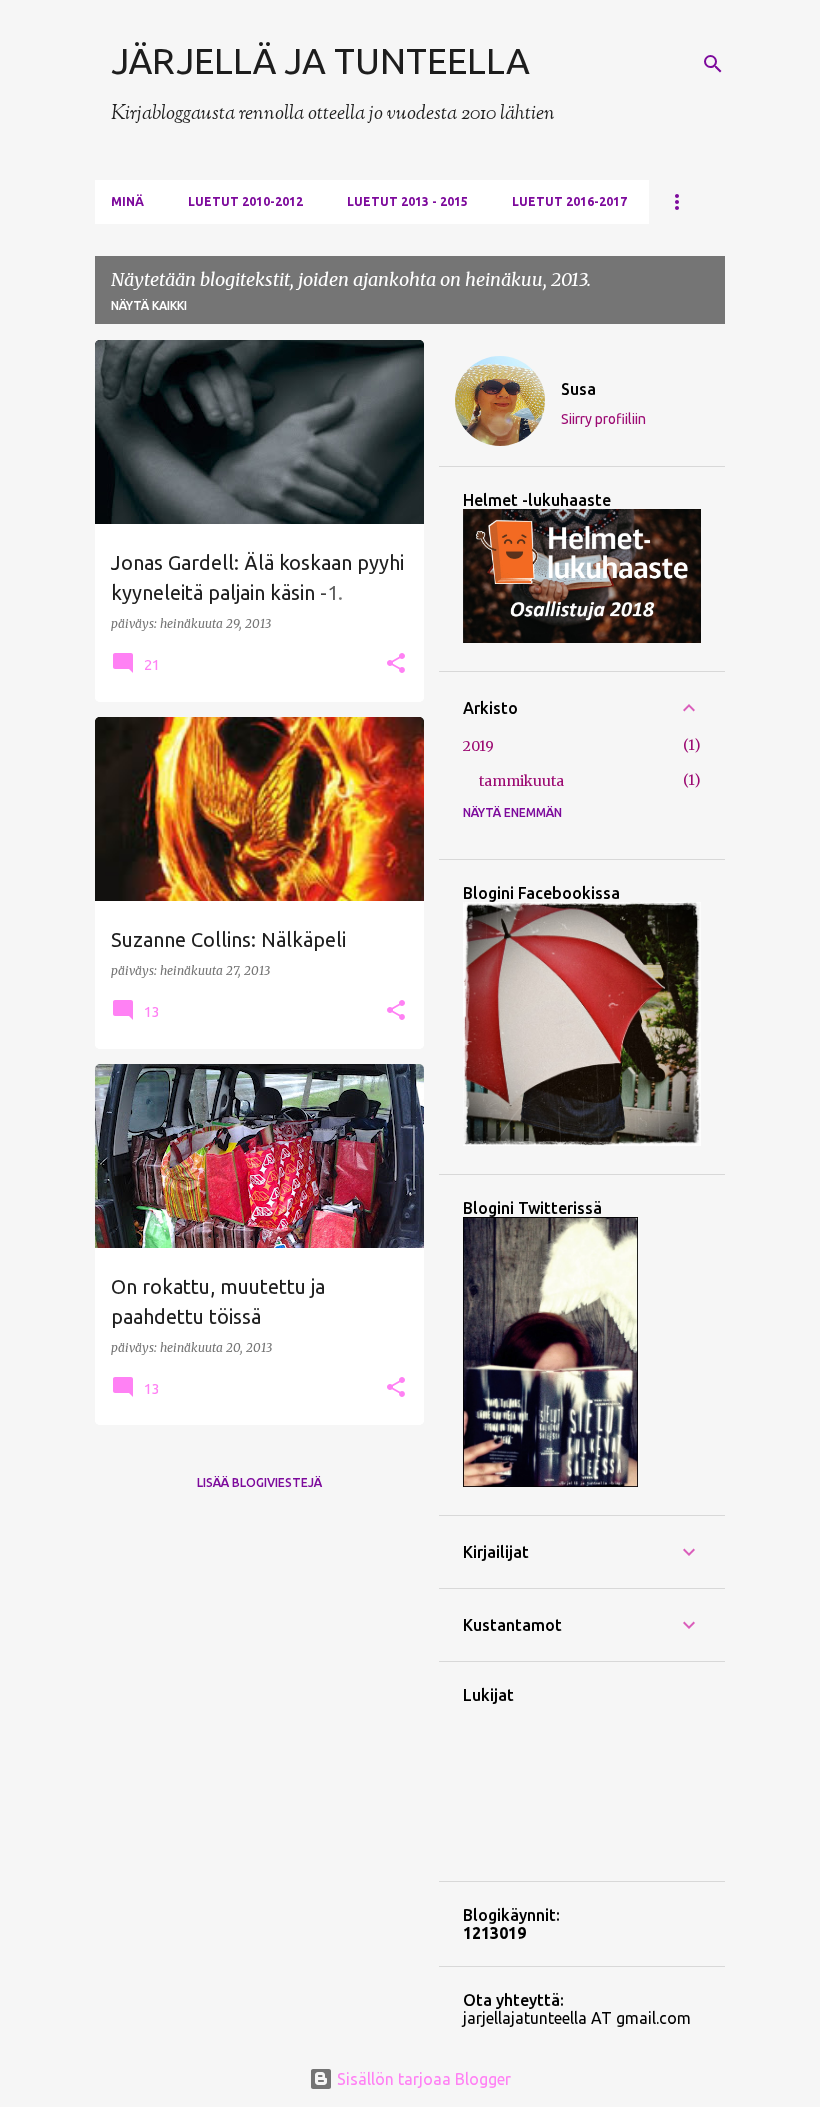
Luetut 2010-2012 (245, 201)
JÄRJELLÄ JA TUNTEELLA (320, 60)
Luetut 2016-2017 (569, 201)
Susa (578, 389)
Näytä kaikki (149, 305)
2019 (478, 746)
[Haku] (713, 64)
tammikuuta (521, 781)
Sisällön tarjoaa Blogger (422, 2079)
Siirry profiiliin (603, 419)
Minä (127, 201)
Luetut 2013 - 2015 (407, 201)
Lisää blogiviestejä (259, 1482)
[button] (396, 664)
